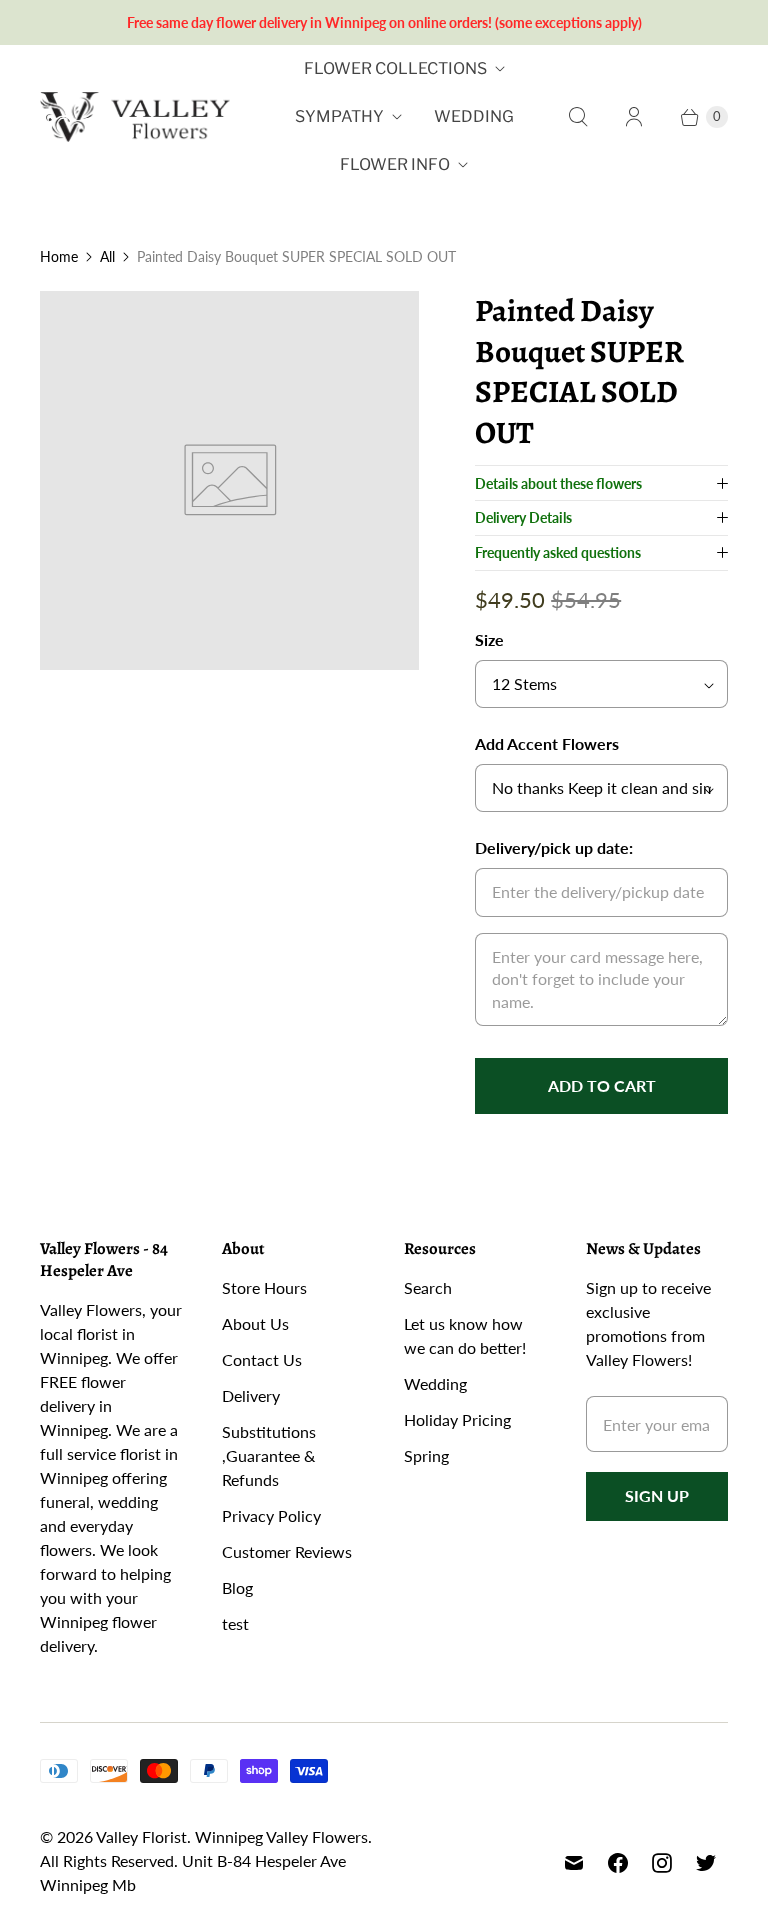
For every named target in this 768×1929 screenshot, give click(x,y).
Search (428, 1287)
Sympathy (339, 116)
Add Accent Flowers (547, 743)
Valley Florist (141, 1836)
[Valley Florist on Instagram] (662, 1863)
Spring (426, 1455)
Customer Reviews (287, 1551)
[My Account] (634, 117)
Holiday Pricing (457, 1419)
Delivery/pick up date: (554, 847)
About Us (255, 1323)
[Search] (578, 117)
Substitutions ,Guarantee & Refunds (269, 1455)
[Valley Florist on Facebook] (618, 1863)
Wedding (474, 116)
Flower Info (395, 164)
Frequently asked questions (558, 552)
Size (489, 639)
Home (59, 256)
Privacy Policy (271, 1515)
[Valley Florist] (135, 117)
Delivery (251, 1395)
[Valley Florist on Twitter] (706, 1863)
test (235, 1623)
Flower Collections (395, 68)
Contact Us (262, 1359)
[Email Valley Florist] (574, 1863)
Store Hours (264, 1287)
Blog (237, 1587)
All (107, 256)
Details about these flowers (558, 483)
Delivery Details (523, 517)
